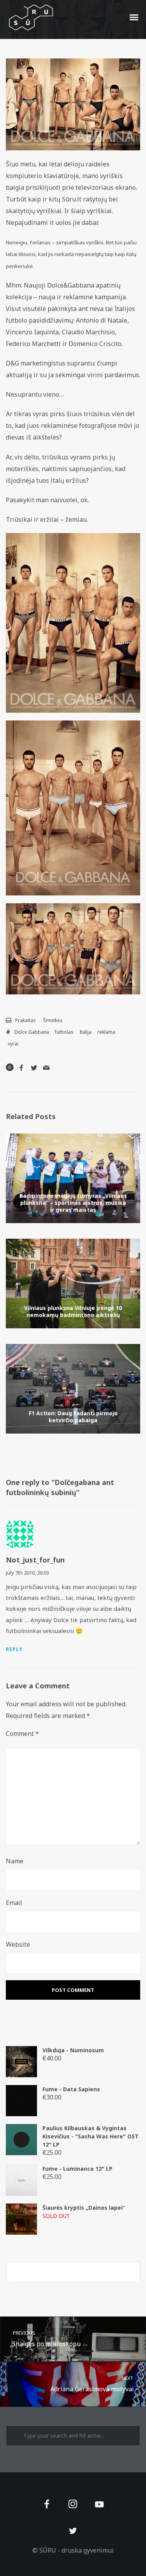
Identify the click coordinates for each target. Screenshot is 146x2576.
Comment (22, 1734)
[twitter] (73, 2531)
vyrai (13, 1044)
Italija (85, 1032)
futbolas (64, 1032)
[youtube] (99, 2509)
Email (14, 1903)
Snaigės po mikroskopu (46, 2339)
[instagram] (73, 2505)
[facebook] (47, 2505)
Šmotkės (53, 1020)
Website (18, 1944)
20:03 (43, 1573)
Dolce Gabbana (32, 1032)
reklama (106, 1032)
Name (15, 1861)
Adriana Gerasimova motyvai (92, 2384)
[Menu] (134, 17)
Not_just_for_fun (35, 1560)
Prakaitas (26, 1020)
